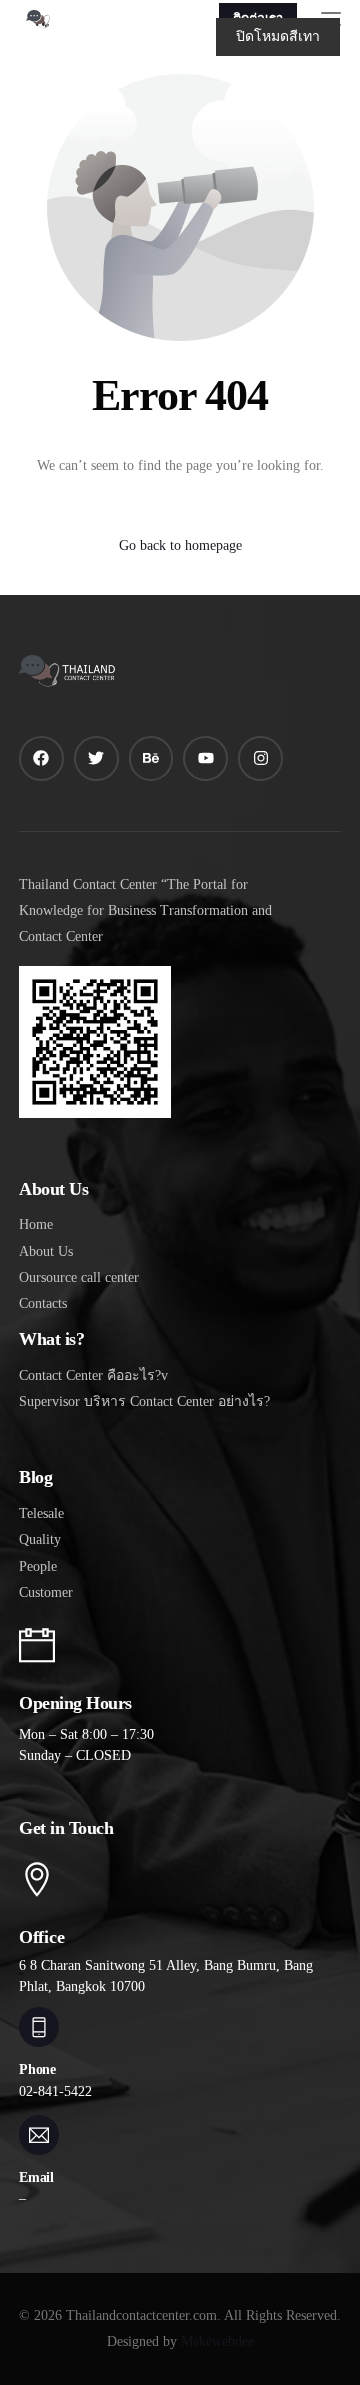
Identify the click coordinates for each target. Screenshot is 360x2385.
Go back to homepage (180, 545)
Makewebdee (217, 2341)
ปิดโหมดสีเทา (278, 36)
